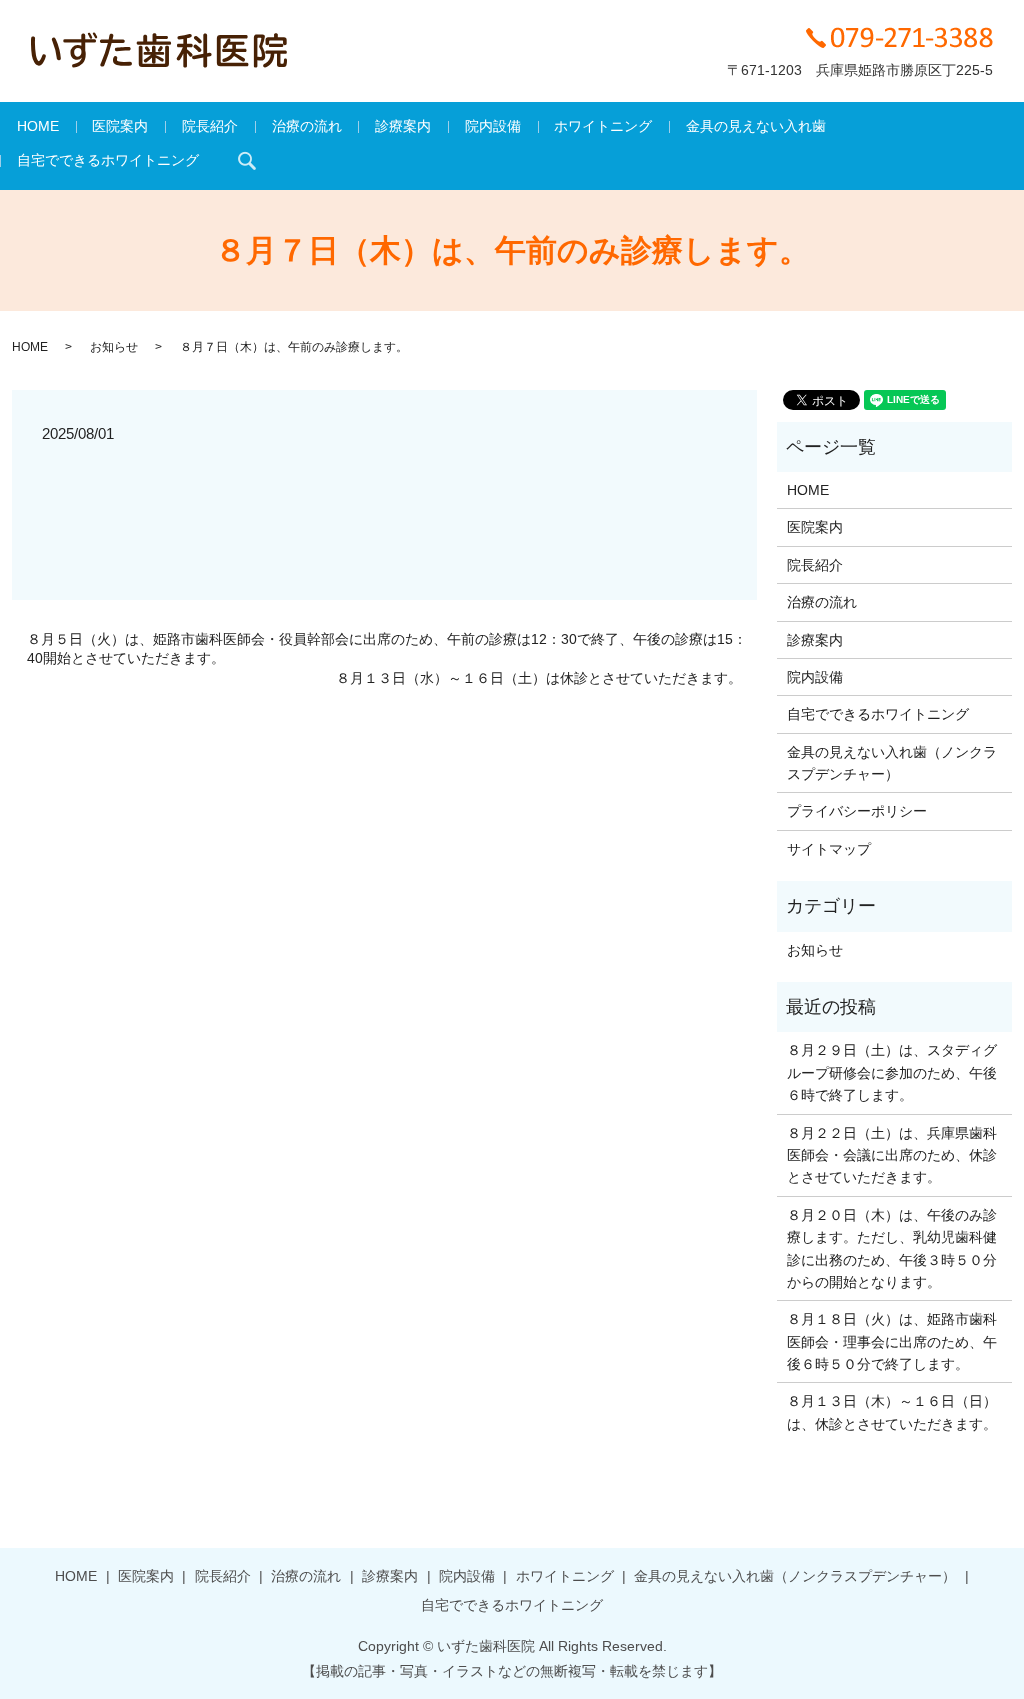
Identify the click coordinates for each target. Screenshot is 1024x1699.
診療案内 (403, 126)
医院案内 (120, 126)
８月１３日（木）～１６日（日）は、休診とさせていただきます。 (892, 1412)
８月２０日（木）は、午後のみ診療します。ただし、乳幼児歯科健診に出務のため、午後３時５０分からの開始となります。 (892, 1248)
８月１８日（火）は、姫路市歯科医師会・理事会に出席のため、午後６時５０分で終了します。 (892, 1341)
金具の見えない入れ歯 (756, 126)
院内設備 (493, 126)
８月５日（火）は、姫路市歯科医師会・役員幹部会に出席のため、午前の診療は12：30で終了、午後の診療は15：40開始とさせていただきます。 (387, 649)
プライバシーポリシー (857, 811)
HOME (38, 126)
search (247, 161)
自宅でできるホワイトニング (108, 160)
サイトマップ (829, 849)
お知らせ (114, 347)
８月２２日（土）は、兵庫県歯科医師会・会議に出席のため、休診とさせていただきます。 (892, 1155)
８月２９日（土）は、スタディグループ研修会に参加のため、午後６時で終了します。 (892, 1072)
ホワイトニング (603, 126)
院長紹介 (210, 126)
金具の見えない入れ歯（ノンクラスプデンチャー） (892, 763)
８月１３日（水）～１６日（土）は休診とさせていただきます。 (539, 678)
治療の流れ (307, 126)
